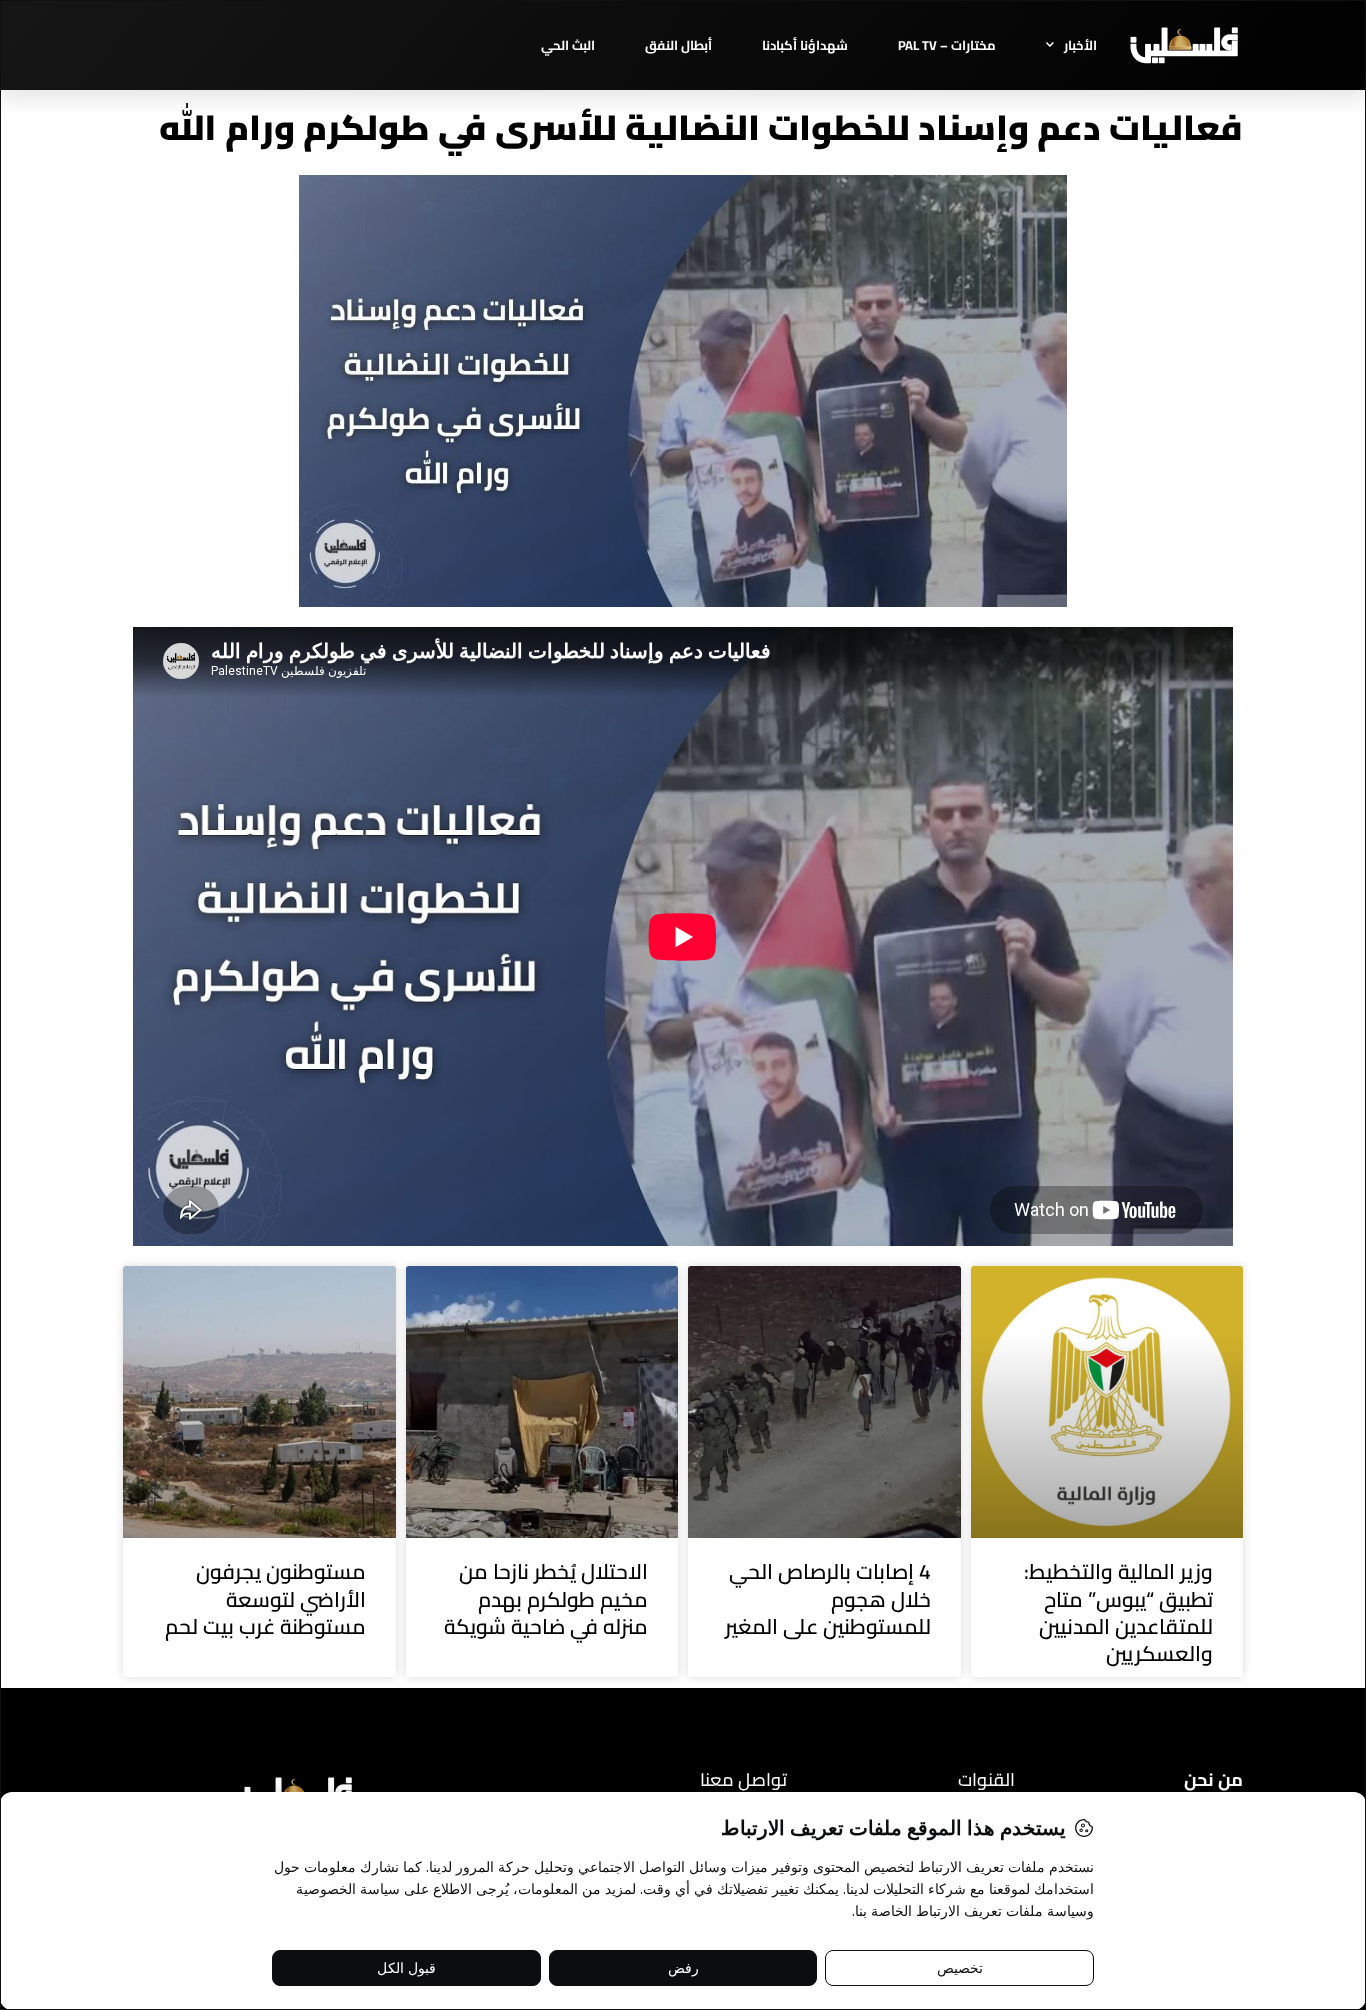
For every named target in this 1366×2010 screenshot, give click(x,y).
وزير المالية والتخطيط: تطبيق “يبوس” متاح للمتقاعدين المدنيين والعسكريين (1118, 1612)
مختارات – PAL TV (947, 45)
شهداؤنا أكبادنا (805, 45)
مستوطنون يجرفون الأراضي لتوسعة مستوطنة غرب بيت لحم (265, 1599)
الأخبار (1080, 45)
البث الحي (568, 45)
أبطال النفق (678, 45)
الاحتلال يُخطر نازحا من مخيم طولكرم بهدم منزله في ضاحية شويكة (546, 1599)
